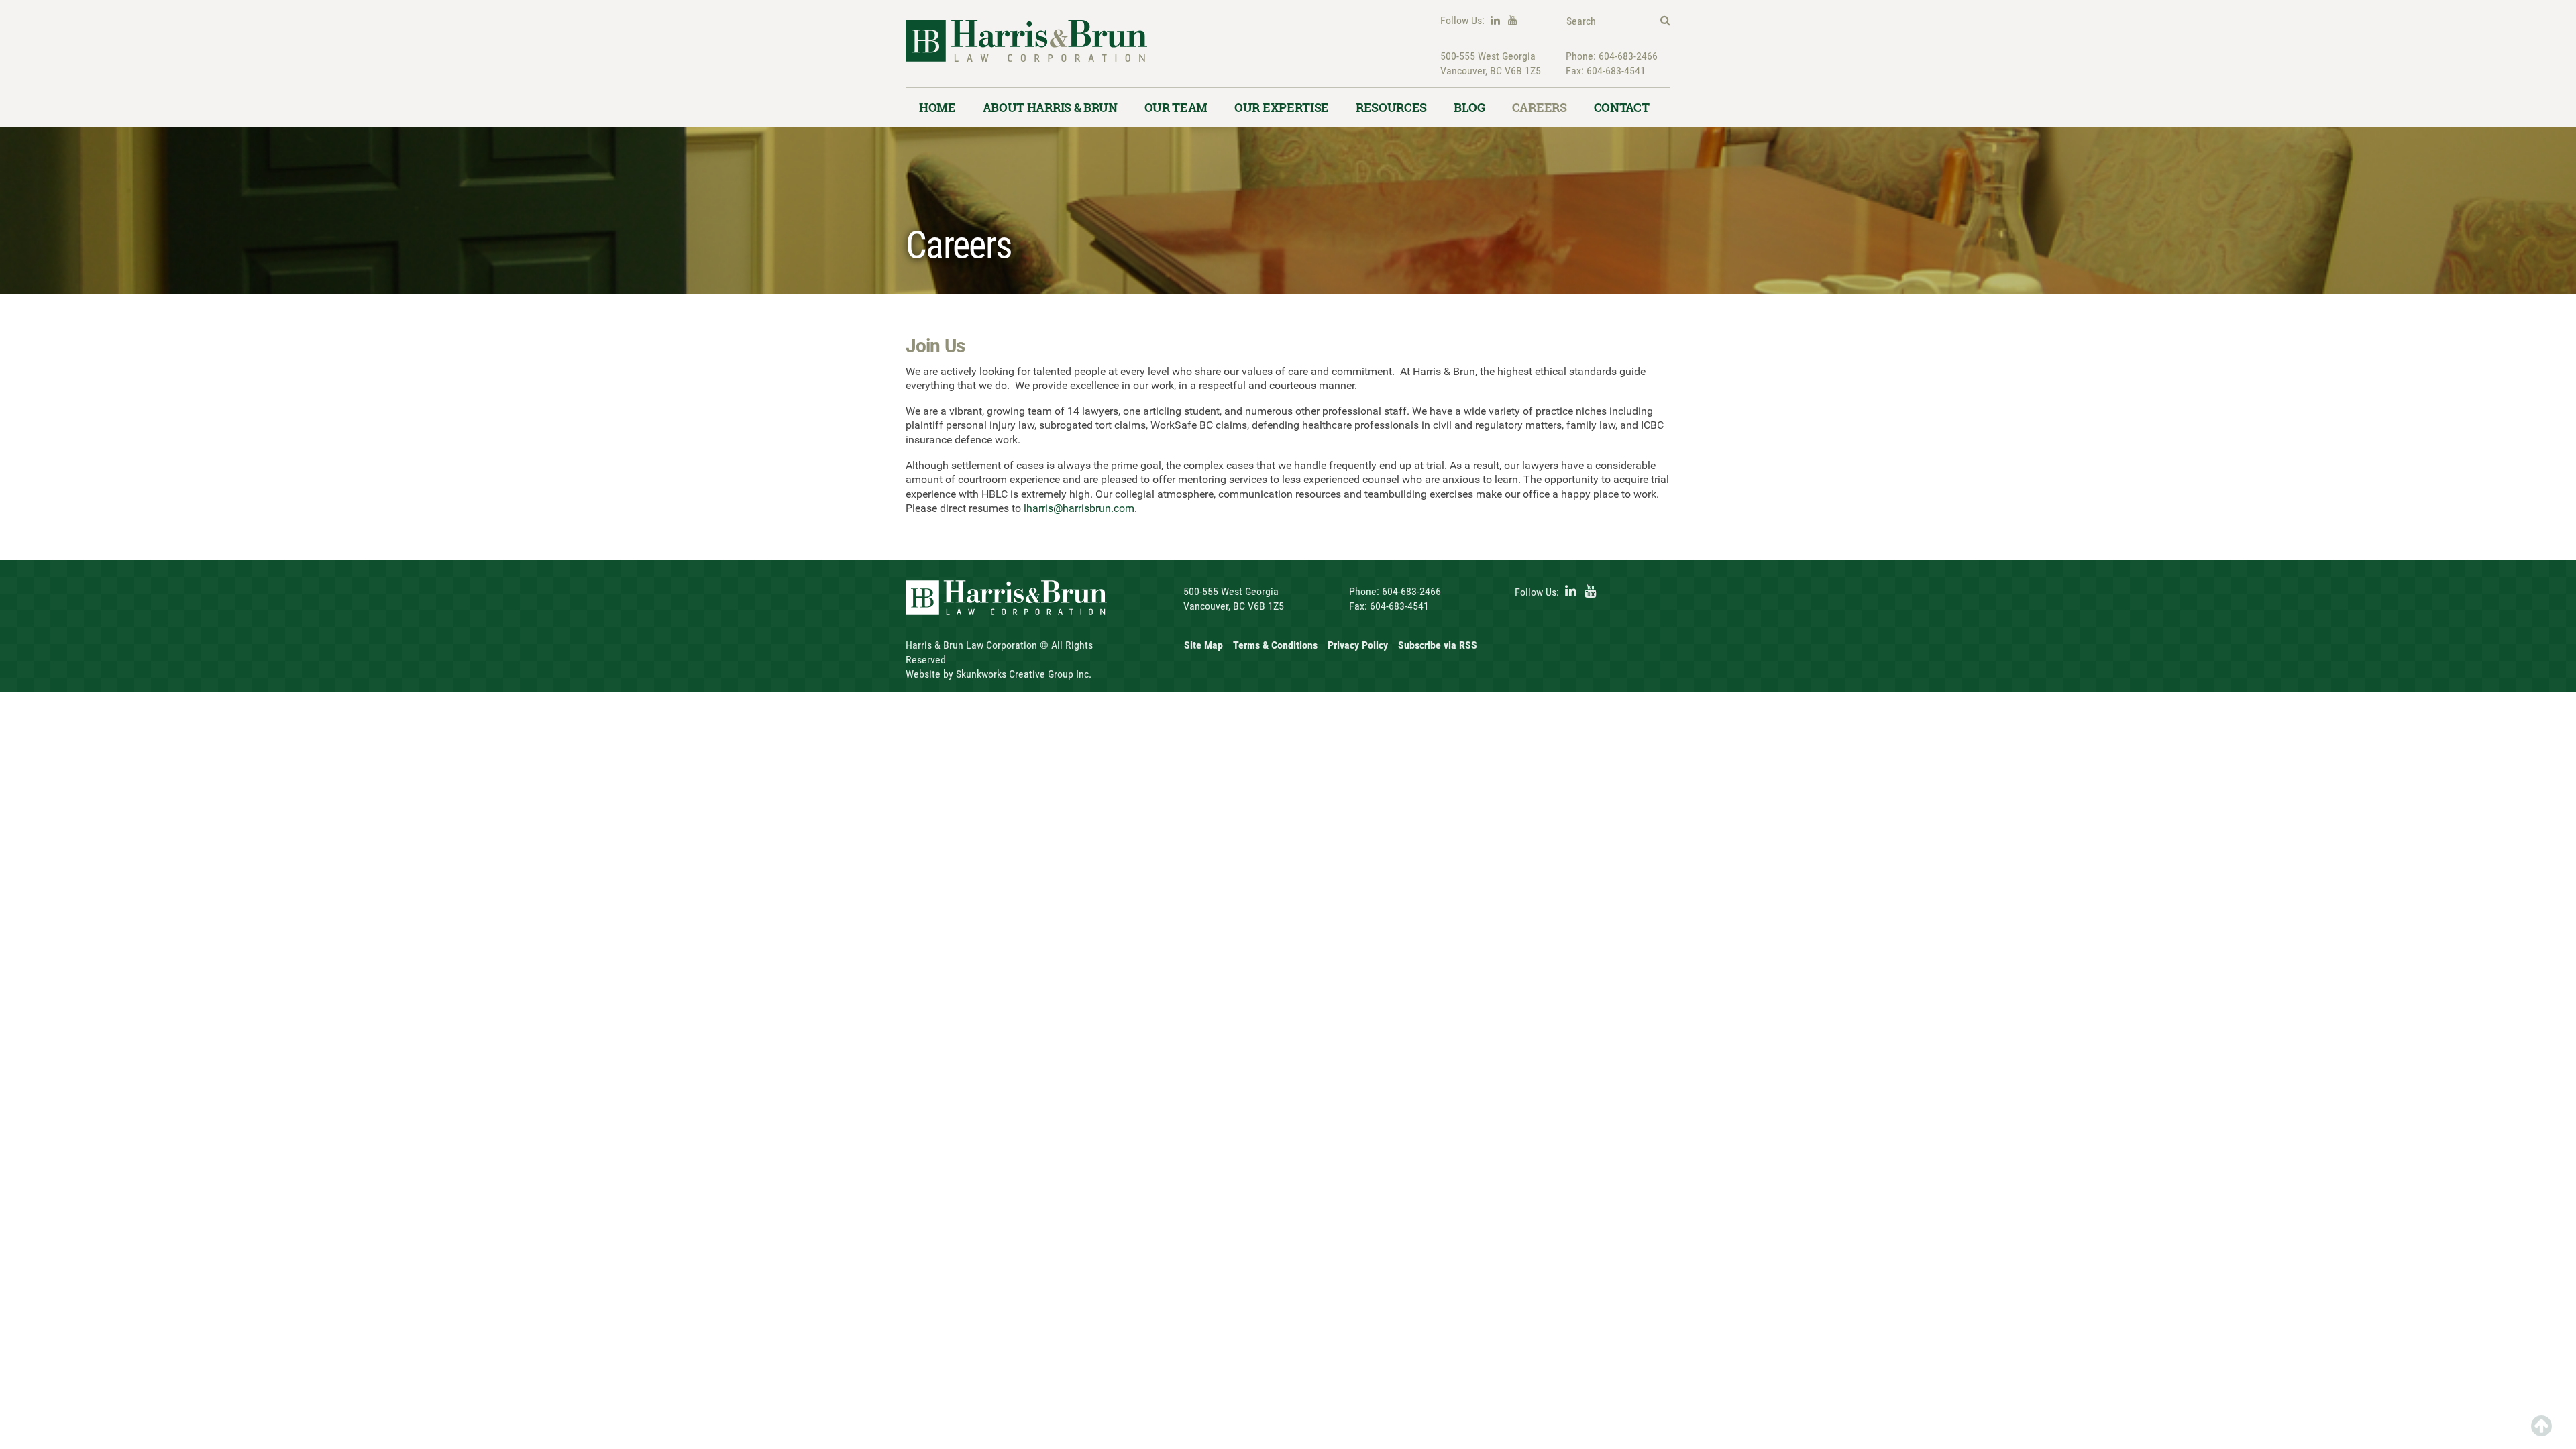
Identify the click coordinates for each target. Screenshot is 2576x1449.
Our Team (1176, 107)
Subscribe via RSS (1438, 645)
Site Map (1203, 645)
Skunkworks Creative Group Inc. (1024, 674)
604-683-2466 (1628, 56)
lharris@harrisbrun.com (1079, 508)
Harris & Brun (1026, 54)
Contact (1622, 107)
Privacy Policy (1358, 645)
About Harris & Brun (1050, 107)
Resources (1391, 107)
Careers (1540, 107)
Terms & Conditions (1275, 645)
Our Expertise (1282, 107)
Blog (1469, 107)
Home (937, 107)
